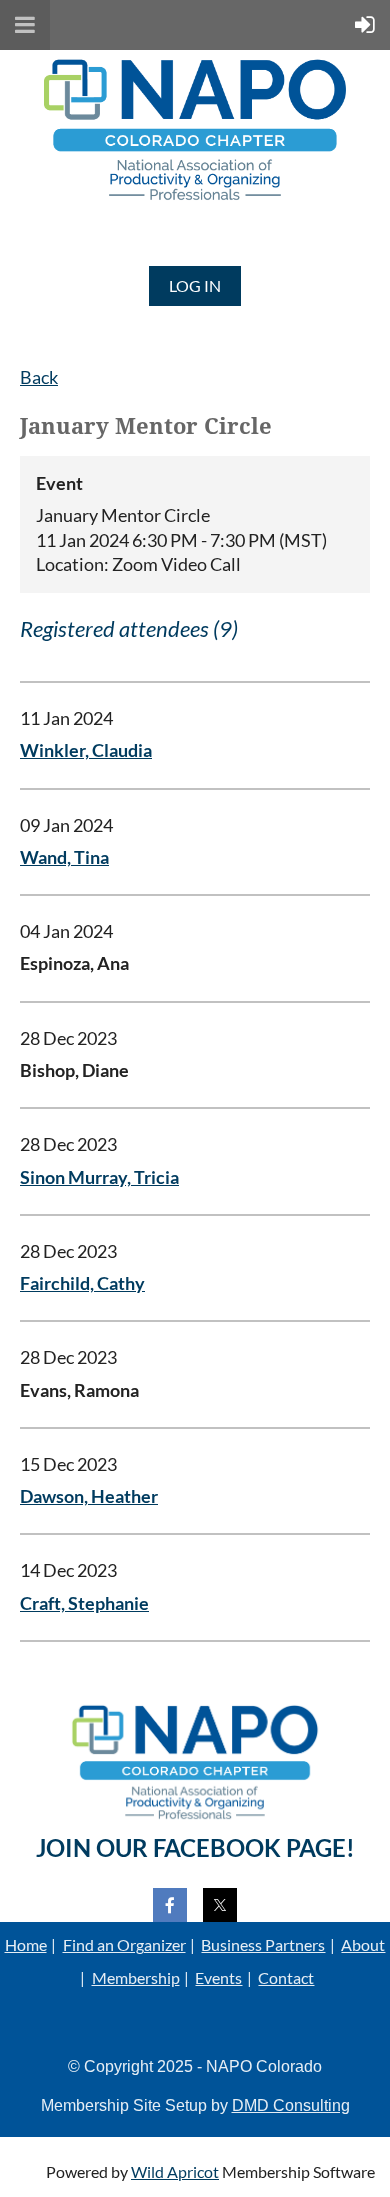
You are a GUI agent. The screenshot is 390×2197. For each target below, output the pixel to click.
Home (26, 1944)
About (363, 1944)
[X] (220, 1905)
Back (39, 377)
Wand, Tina (64, 857)
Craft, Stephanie (84, 1603)
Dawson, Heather (89, 1496)
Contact (286, 1977)
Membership (136, 1977)
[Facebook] (170, 1905)
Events (218, 1977)
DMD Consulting (291, 2105)
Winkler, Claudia (86, 750)
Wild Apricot (175, 2171)
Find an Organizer (124, 1944)
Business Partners (263, 1944)
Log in (195, 285)
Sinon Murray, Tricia (99, 1177)
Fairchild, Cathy (82, 1283)
